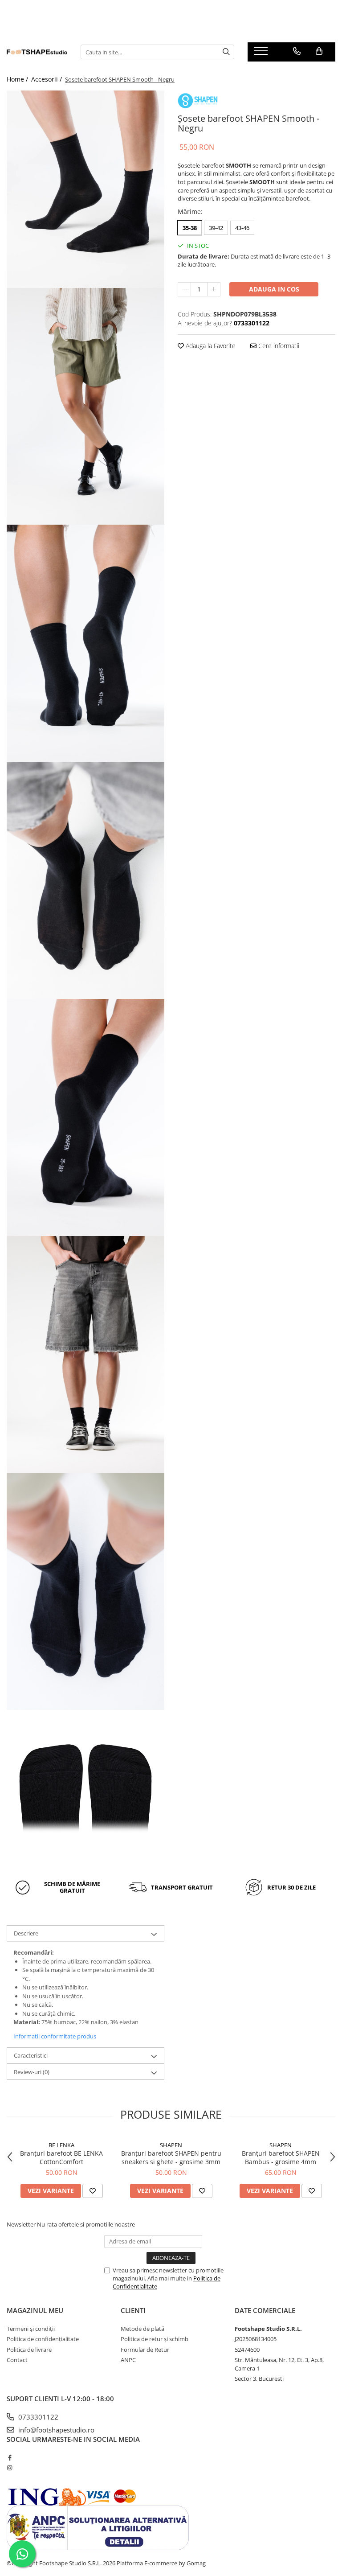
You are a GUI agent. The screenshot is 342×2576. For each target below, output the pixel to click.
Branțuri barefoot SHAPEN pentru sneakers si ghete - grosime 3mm (171, 2157)
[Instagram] (10, 2468)
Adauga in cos (274, 289)
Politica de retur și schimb (155, 2339)
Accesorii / (47, 79)
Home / (18, 79)
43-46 (242, 228)
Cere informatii (278, 346)
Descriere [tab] (26, 1933)
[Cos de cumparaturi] (319, 51)
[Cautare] (226, 52)
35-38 (190, 228)
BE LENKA (61, 2145)
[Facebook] (10, 2457)
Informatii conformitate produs (55, 2036)
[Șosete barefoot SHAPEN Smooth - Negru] (85, 189)
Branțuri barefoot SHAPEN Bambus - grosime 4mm (281, 2157)
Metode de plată (142, 2329)
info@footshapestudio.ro (55, 2430)
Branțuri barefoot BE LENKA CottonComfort (61, 2157)
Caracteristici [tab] (31, 2055)
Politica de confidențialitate (43, 2339)
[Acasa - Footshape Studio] (37, 52)
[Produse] (262, 53)
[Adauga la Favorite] (93, 2191)
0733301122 (37, 2417)
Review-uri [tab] (32, 2072)
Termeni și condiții (31, 2329)
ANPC (128, 2360)
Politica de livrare (29, 2350)
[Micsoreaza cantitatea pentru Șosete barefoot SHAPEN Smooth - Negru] (184, 289)
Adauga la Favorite (210, 346)
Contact (17, 2360)
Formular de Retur (145, 2350)
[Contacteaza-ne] (297, 51)
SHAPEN (171, 2145)
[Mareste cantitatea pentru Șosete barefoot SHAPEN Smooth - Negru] (214, 289)
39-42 (216, 228)
